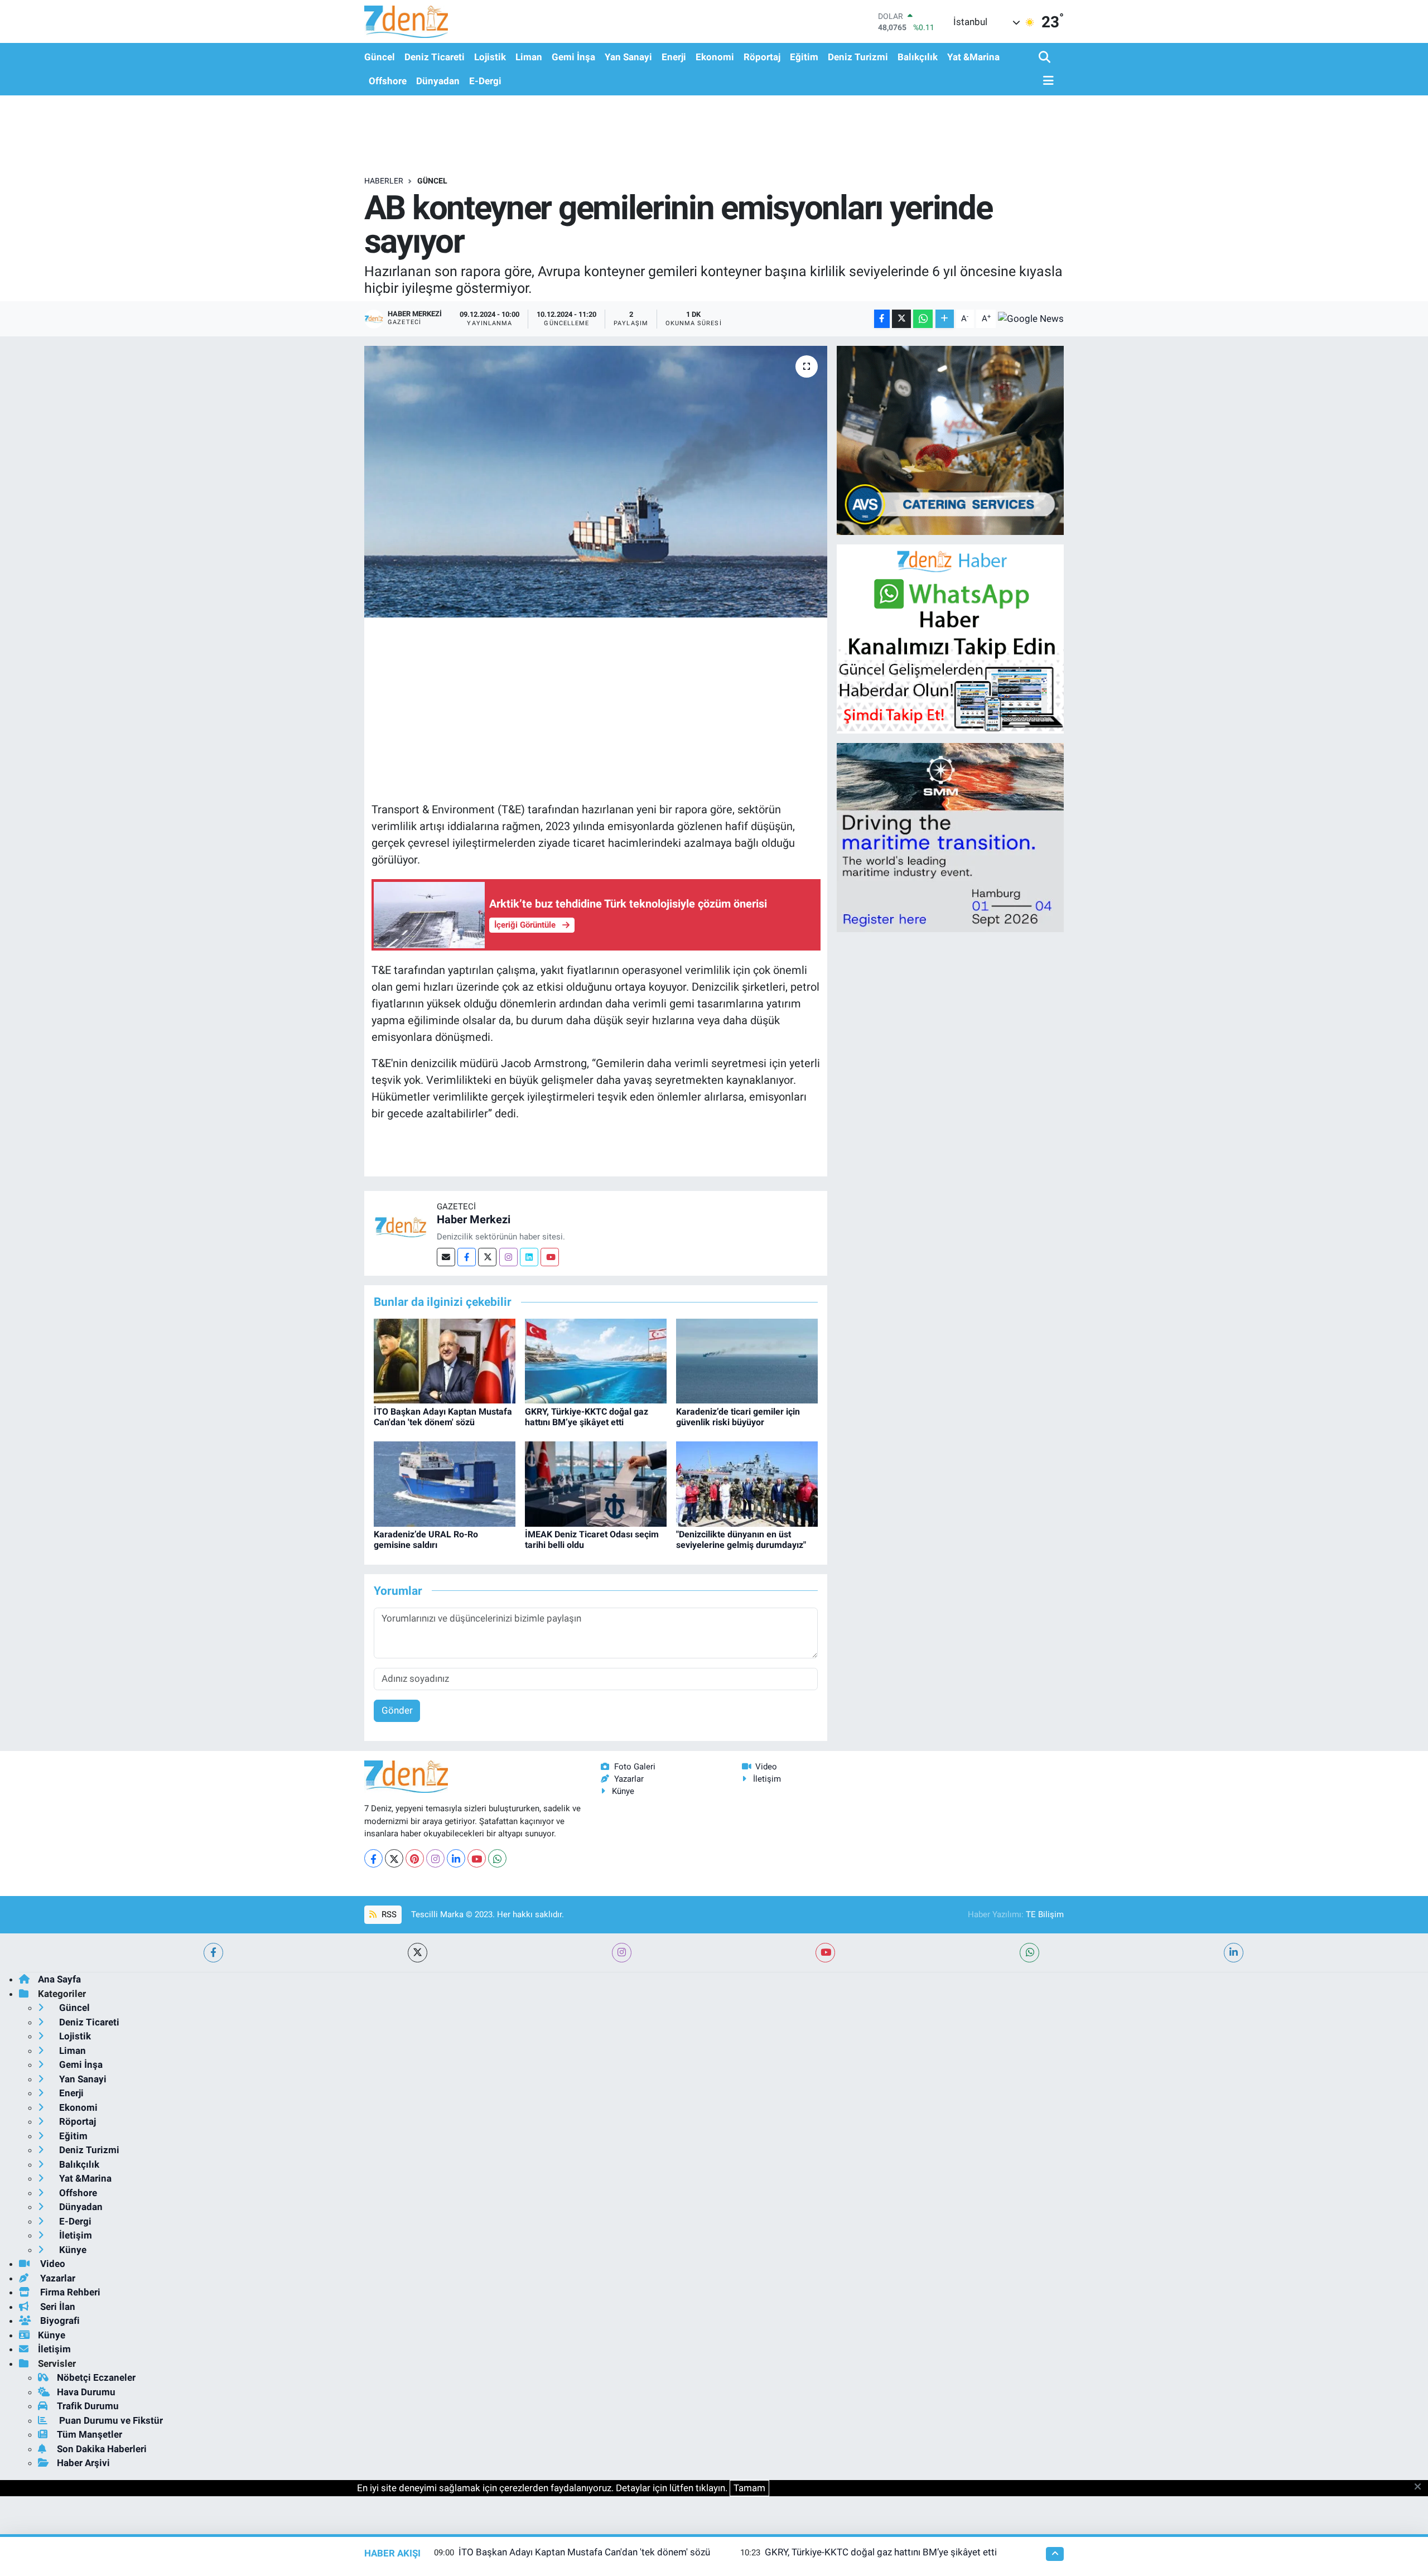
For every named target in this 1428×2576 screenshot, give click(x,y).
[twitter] (418, 1953)
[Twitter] (487, 1257)
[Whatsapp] (497, 1858)
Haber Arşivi (83, 2463)
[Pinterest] (415, 1858)
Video (766, 1767)
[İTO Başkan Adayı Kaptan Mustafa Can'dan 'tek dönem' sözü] (445, 1361)
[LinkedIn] (456, 1858)
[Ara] (1046, 58)
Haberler (384, 181)
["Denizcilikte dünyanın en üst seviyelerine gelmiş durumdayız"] (747, 1483)
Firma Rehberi (69, 2292)
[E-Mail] (446, 1257)
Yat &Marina (973, 57)
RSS (388, 1914)
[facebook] (213, 1953)
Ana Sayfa (59, 1979)
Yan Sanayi (628, 57)
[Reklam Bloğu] (950, 440)
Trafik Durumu (88, 2406)
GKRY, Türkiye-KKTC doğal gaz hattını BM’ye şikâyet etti (587, 1417)
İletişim (767, 1779)
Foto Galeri (635, 1767)
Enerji (674, 57)
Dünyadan (438, 81)
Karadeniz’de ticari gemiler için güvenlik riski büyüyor (738, 1417)
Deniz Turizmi (858, 57)
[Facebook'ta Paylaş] (882, 319)
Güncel (380, 57)
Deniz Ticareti (435, 57)
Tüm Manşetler (90, 2434)
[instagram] (622, 1953)
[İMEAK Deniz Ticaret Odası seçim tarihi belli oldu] (596, 1483)
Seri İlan (57, 2307)
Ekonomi (715, 57)
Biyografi (59, 2321)
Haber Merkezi (474, 1219)
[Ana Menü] (1046, 81)
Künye (623, 1791)
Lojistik (490, 57)
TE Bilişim (1045, 1914)
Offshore (388, 81)
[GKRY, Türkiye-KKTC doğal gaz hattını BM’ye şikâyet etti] (596, 1361)
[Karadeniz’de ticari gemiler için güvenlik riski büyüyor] (747, 1361)
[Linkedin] (529, 1257)
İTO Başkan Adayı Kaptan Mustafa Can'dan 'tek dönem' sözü (443, 1417)
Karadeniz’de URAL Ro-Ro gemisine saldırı (426, 1540)
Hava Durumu (86, 2392)
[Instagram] (508, 1257)
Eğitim (804, 57)
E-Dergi (485, 81)
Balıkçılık (918, 57)
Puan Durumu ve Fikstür (110, 2420)
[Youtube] (550, 1257)
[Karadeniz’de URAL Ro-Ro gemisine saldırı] (445, 1483)
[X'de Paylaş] (901, 319)
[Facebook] (467, 1257)
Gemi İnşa (573, 57)
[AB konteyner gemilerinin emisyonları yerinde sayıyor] (596, 482)
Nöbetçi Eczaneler (96, 2377)
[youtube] (825, 1953)
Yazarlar (629, 1779)
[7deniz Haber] (406, 21)
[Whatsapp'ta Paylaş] (923, 319)
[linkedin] (1234, 1953)
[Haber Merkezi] (401, 1226)
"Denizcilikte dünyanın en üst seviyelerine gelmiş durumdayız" (741, 1540)
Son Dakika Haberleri (102, 2449)
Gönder (397, 1710)
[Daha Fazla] (945, 319)
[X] (394, 1858)
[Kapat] (1421, 2487)
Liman (529, 57)
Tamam (749, 2488)
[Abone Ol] (1031, 319)
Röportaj (762, 57)
